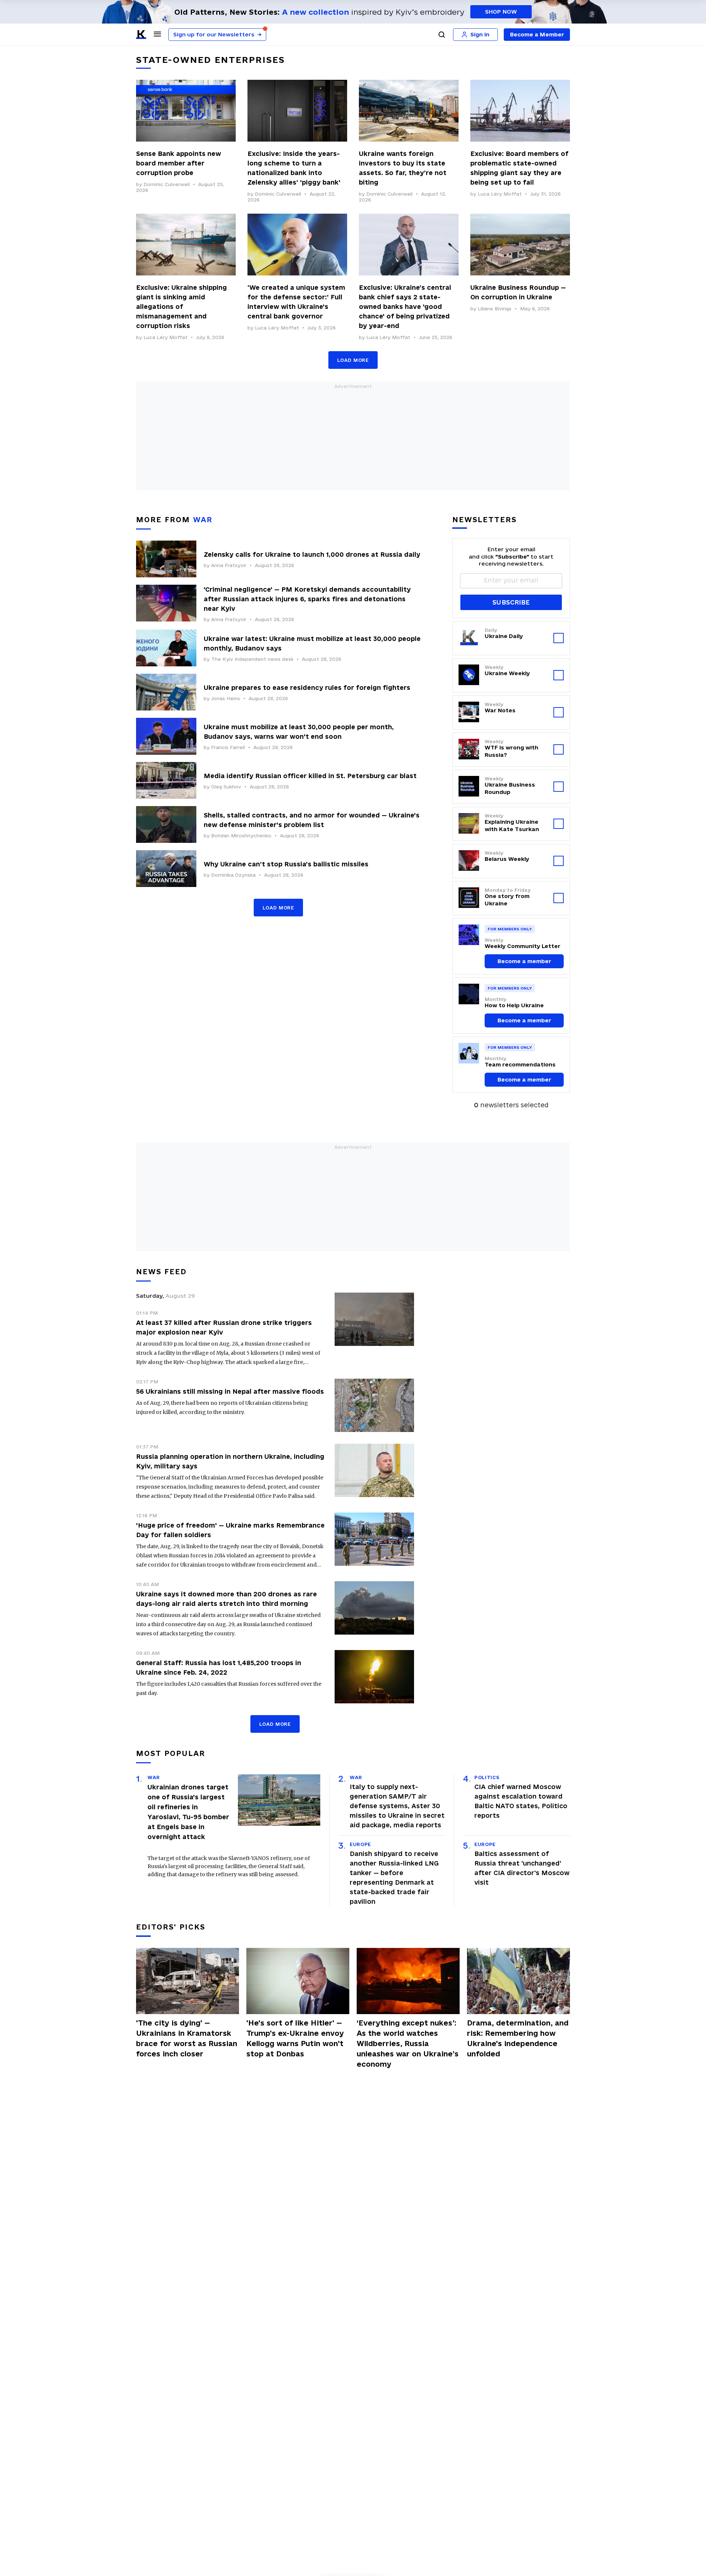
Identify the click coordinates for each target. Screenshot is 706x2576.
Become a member (524, 961)
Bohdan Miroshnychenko (241, 835)
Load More (353, 360)
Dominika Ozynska (233, 875)
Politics (487, 1777)
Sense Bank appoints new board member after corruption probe (179, 163)
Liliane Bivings (495, 309)
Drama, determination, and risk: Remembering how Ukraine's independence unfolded (518, 2038)
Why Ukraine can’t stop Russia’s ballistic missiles (286, 864)
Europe (360, 1844)
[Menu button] (157, 34)
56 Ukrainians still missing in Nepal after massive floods (230, 1391)
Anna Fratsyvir (229, 565)
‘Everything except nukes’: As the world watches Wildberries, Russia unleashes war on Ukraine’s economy (408, 2044)
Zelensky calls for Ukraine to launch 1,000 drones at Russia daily (312, 554)
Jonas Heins (226, 698)
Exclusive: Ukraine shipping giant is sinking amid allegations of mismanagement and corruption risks (181, 307)
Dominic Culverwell (167, 184)
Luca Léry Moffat (500, 194)
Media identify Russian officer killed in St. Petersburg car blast (310, 776)
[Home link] (141, 35)
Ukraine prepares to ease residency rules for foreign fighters (307, 687)
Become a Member (537, 34)
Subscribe (511, 602)
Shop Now (501, 12)
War (154, 1777)
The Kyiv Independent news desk (252, 659)
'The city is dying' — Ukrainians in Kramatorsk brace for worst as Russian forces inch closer (187, 2038)
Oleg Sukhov (226, 787)
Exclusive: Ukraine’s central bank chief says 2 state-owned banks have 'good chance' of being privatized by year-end (405, 307)
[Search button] (442, 35)
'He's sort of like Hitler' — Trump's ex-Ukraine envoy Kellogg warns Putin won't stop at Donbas (295, 2038)
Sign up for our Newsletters (217, 34)
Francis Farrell (228, 747)
